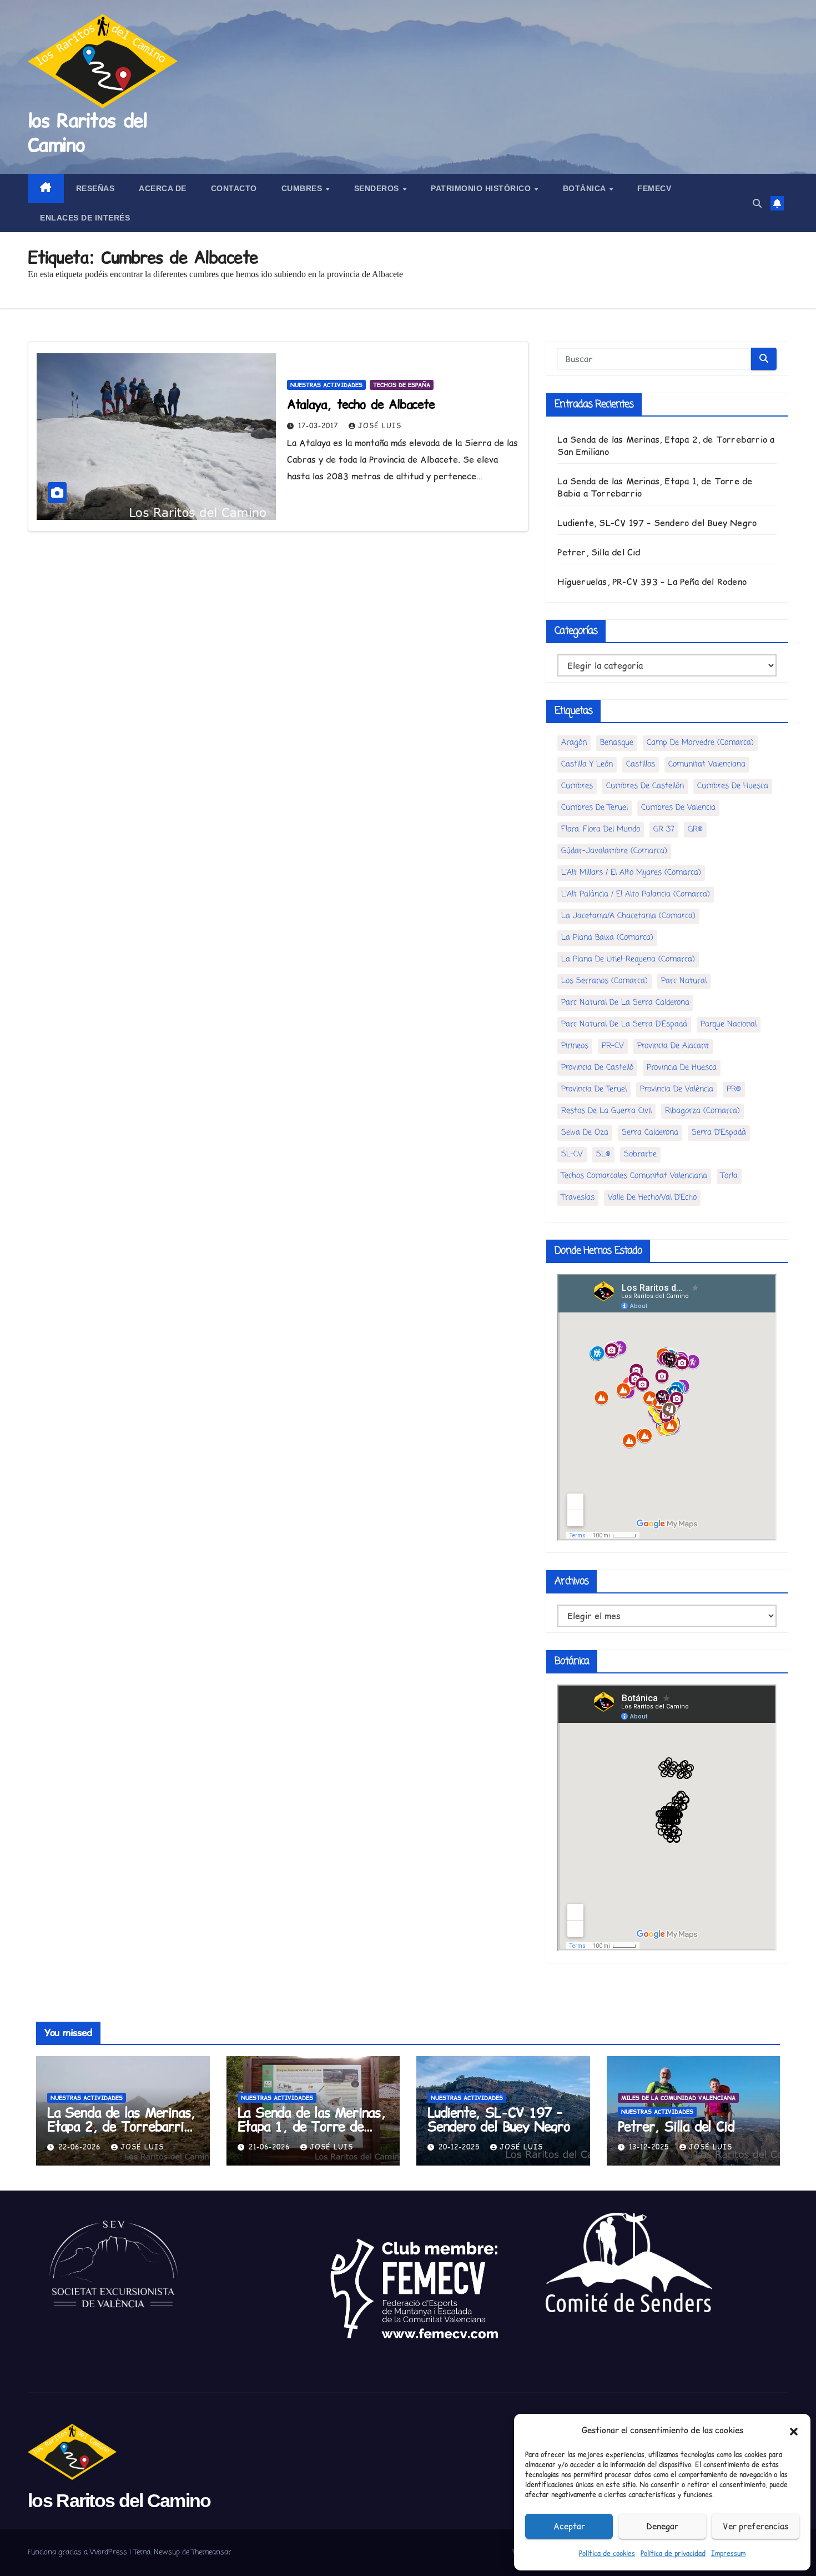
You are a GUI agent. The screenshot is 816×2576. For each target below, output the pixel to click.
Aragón (574, 743)
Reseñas (95, 188)
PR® (734, 1089)
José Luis (380, 426)
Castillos (641, 765)
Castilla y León (587, 765)
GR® (695, 830)
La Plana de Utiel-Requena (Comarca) (628, 959)
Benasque (617, 743)
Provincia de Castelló (597, 1068)
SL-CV (572, 1154)
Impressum (728, 2554)
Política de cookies (607, 2554)
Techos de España (402, 385)
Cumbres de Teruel (595, 808)
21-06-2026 (271, 2147)
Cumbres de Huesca (733, 786)
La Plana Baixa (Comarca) (607, 938)
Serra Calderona (650, 1133)
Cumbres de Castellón (645, 786)
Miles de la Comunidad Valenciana (678, 2098)
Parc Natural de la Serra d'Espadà (624, 1024)
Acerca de (163, 188)
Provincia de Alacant (673, 1046)
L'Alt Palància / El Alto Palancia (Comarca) (636, 894)
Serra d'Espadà (719, 1133)
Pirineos (575, 1046)
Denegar (662, 2526)
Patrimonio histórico (482, 188)
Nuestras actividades (326, 385)
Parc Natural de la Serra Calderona (625, 1003)
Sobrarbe (640, 1154)
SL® (603, 1154)
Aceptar (569, 2526)
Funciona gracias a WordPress (79, 2552)
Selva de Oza (585, 1133)
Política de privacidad (673, 2554)
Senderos (378, 188)
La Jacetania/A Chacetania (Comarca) (628, 916)
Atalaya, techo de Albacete (361, 404)
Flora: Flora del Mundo (601, 830)
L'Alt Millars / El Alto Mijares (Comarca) (631, 873)
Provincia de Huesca (682, 1068)
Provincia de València (677, 1089)
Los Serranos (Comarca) (605, 981)
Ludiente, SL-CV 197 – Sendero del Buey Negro (657, 523)
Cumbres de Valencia (678, 808)
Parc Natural (684, 981)
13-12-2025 (650, 2147)
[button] (794, 2430)
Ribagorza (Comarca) (702, 1111)
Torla (729, 1176)
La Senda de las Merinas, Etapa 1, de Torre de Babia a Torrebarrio (312, 2126)
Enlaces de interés (85, 218)
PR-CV (613, 1046)
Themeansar (211, 2552)
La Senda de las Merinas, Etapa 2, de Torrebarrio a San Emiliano (121, 2126)
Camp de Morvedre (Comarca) (700, 743)
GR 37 (664, 830)
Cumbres (303, 188)
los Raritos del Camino (87, 133)
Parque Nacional (729, 1024)
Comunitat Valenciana (707, 765)
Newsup (167, 2552)
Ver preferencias (755, 2526)
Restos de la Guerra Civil (606, 1111)
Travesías (578, 1198)
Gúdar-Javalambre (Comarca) (614, 851)
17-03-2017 (319, 426)
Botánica (586, 188)
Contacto (234, 188)
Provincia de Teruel (594, 1089)
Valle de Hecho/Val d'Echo (652, 1198)
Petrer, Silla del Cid (599, 552)
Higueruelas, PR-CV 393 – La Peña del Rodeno (652, 582)
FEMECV (654, 188)
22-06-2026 (81, 2147)
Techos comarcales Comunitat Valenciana (634, 1176)
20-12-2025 (460, 2147)
